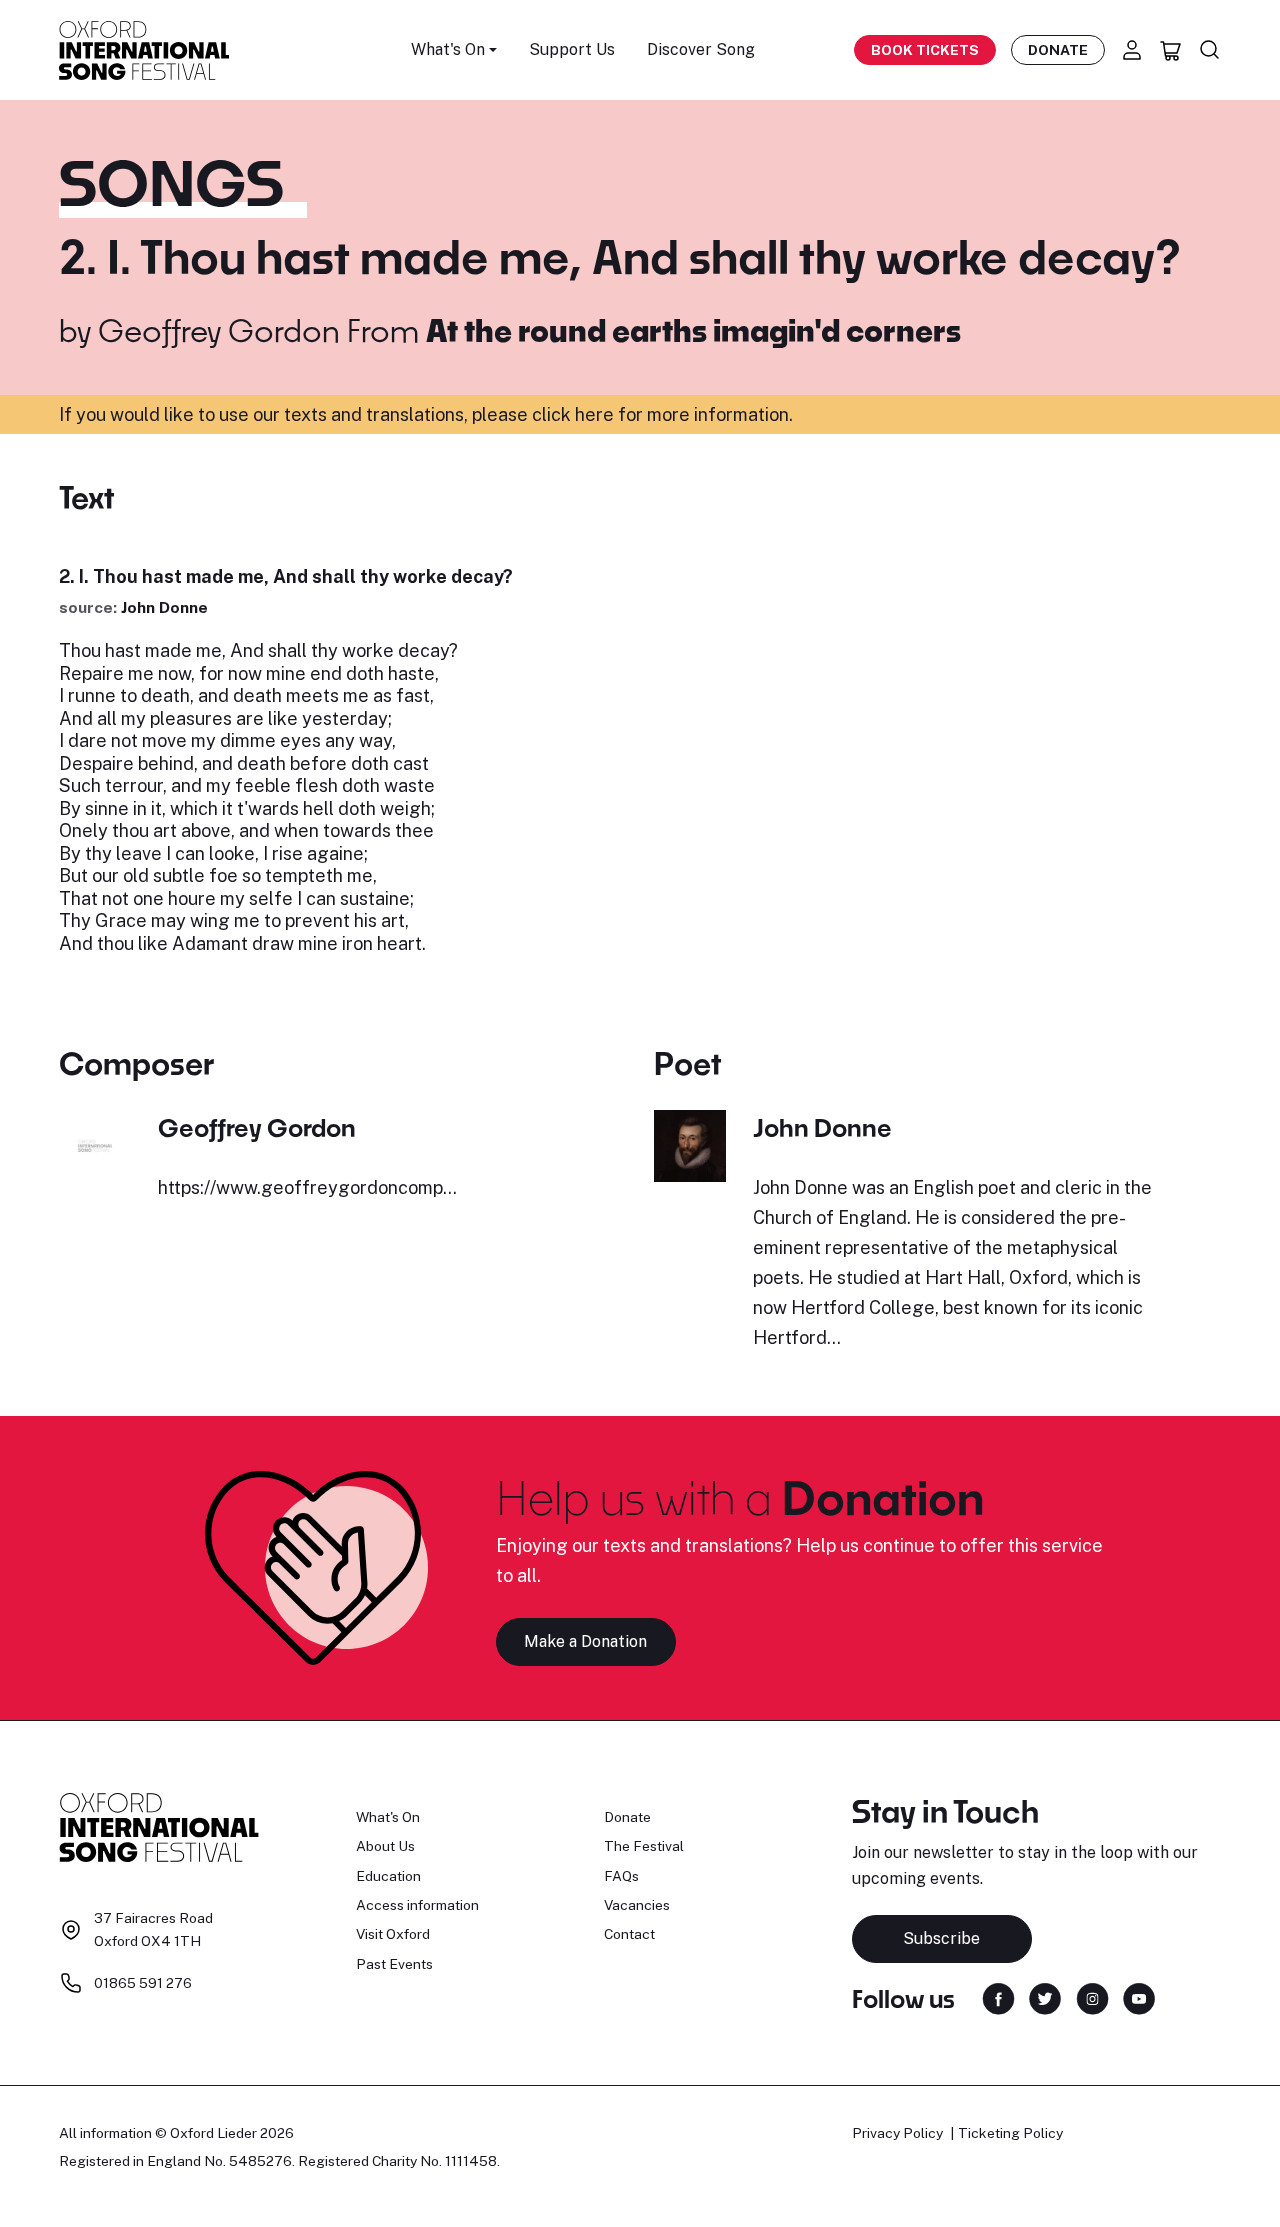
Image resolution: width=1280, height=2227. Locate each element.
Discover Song (701, 49)
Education (388, 1876)
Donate (1058, 50)
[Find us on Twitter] (1045, 1997)
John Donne (164, 607)
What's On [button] (448, 49)
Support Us (572, 49)
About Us (385, 1846)
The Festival (644, 1846)
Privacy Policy (897, 2133)
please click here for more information (630, 414)
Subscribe (941, 1938)
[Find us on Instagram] (1092, 1997)
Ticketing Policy (1010, 2133)
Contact (629, 1934)
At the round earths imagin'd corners (693, 330)
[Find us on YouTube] (1139, 1997)
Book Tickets (925, 50)
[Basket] (1171, 50)
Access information (417, 1905)
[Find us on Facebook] (998, 1997)
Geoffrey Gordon (219, 330)
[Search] (1210, 50)
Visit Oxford (393, 1934)
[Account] (1132, 50)
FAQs (621, 1876)
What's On (388, 1817)
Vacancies (637, 1905)
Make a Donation (585, 1641)
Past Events (394, 1964)
